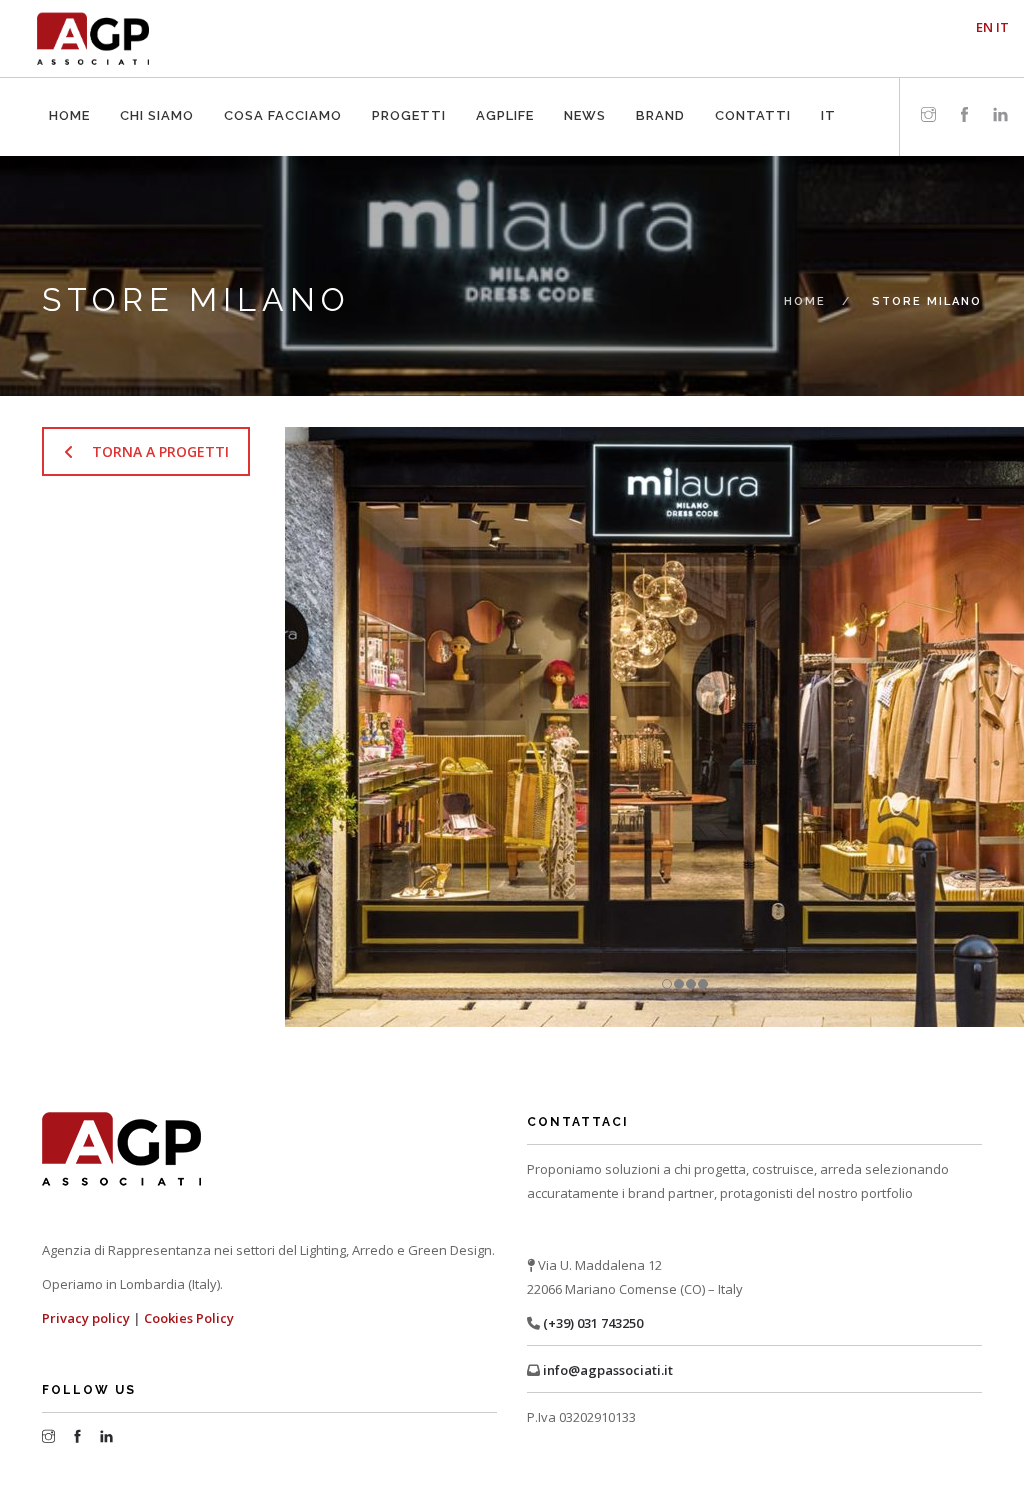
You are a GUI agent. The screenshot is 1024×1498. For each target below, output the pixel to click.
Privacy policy (86, 1318)
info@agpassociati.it (606, 1370)
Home (67, 83)
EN (984, 27)
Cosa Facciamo (280, 83)
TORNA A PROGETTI (160, 451)
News (582, 83)
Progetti (406, 83)
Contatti (750, 83)
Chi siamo (154, 83)
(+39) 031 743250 (591, 1323)
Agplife (502, 83)
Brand (658, 83)
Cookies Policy (190, 1318)
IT (826, 83)
